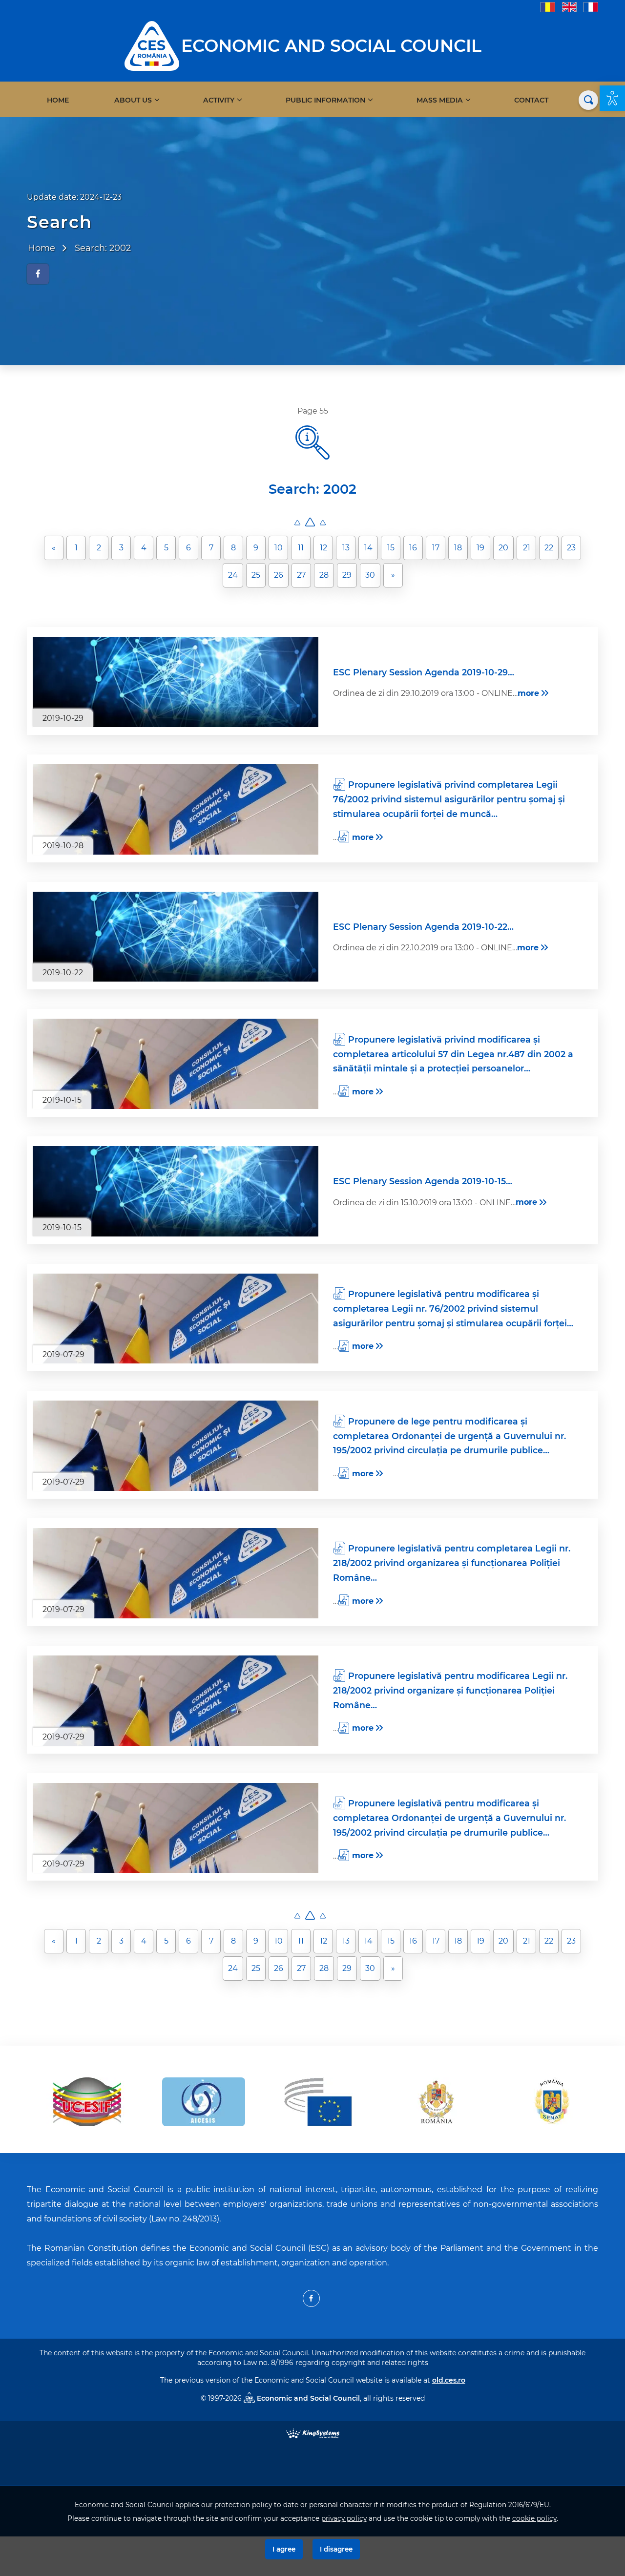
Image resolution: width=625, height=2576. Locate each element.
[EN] (569, 7)
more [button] (528, 693)
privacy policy (344, 2518)
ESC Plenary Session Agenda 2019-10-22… (423, 927)
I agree (284, 2549)
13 (346, 548)
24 (233, 575)
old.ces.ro (449, 2380)
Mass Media (440, 100)
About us (133, 100)
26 (279, 575)
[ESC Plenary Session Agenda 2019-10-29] (176, 682)
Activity (219, 100)
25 (256, 575)
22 (549, 548)
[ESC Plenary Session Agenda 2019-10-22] (176, 937)
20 (503, 548)
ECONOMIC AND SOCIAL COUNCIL (331, 46)
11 (301, 548)
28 (324, 575)
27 (301, 575)
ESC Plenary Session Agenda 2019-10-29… (424, 672)
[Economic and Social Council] (152, 45)
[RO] (548, 7)
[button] (612, 98)
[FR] (591, 7)
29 (347, 575)
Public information (325, 100)
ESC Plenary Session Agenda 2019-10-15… (423, 1181)
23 (571, 548)
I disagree (336, 2549)
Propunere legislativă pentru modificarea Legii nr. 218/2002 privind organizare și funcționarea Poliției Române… (450, 1690)
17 (436, 548)
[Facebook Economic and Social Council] (311, 2298)
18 (458, 548)
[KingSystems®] (313, 2433)
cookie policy (534, 2518)
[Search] (588, 100)
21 (527, 548)
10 (279, 548)
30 (370, 575)
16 (413, 548)
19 (480, 548)
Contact (531, 100)
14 (368, 548)
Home (58, 100)
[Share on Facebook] (38, 274)
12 (323, 548)
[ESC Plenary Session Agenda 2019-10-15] (176, 1191)
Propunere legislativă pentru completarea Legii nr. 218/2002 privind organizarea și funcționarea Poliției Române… (452, 1563)
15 (391, 548)
